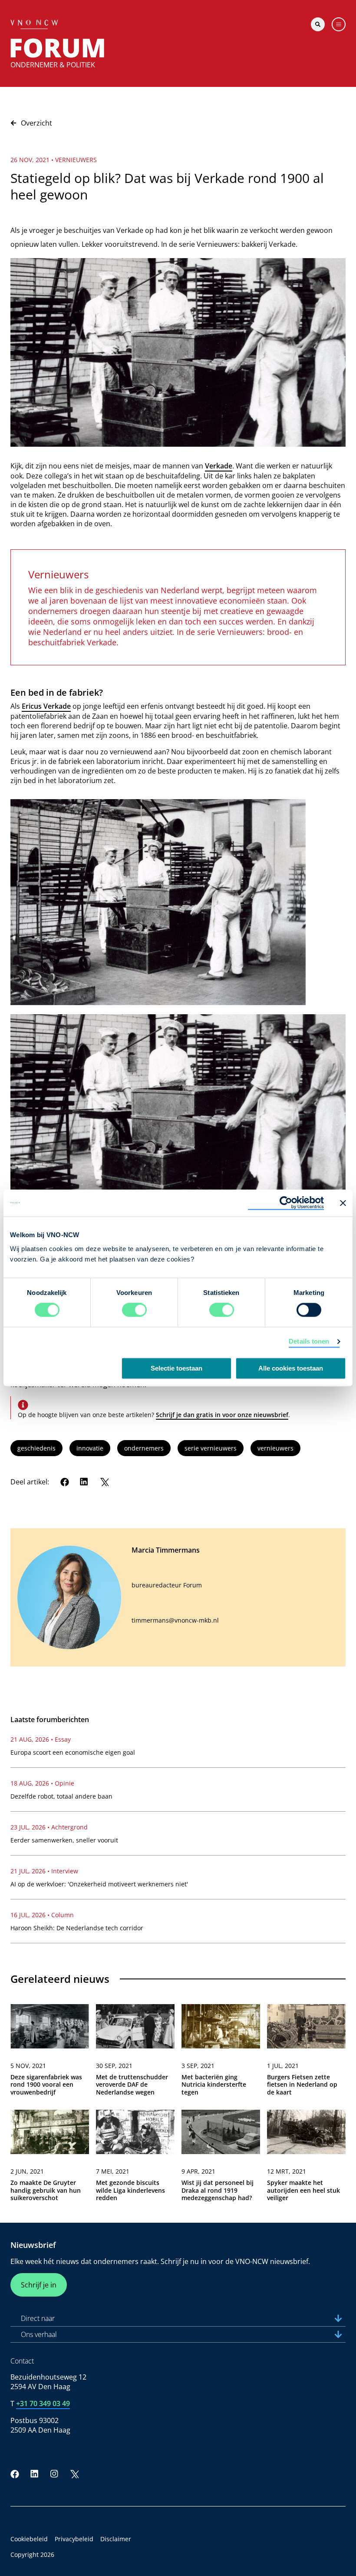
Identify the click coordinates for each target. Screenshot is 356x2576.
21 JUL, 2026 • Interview (44, 1871)
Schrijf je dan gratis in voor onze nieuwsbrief (222, 1415)
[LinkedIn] (84, 1482)
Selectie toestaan (176, 1369)
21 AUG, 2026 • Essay (41, 1739)
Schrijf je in (39, 2285)
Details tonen (309, 1342)
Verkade (219, 466)
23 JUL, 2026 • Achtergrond (49, 1827)
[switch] (134, 1310)
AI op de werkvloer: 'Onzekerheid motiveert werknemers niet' (99, 1884)
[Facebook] (65, 1482)
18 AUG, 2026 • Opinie (42, 1783)
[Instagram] (54, 2474)
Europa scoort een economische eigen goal (73, 1752)
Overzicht (36, 123)
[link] (50, 2053)
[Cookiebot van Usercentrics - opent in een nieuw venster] (286, 1203)
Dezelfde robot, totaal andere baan (61, 1796)
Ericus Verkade (46, 706)
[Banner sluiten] (343, 1203)
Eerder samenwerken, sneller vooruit (64, 1840)
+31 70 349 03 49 (43, 2403)
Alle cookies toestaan (291, 1369)
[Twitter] (104, 1482)
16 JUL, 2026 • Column (42, 1915)
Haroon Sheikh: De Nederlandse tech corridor (77, 1928)
